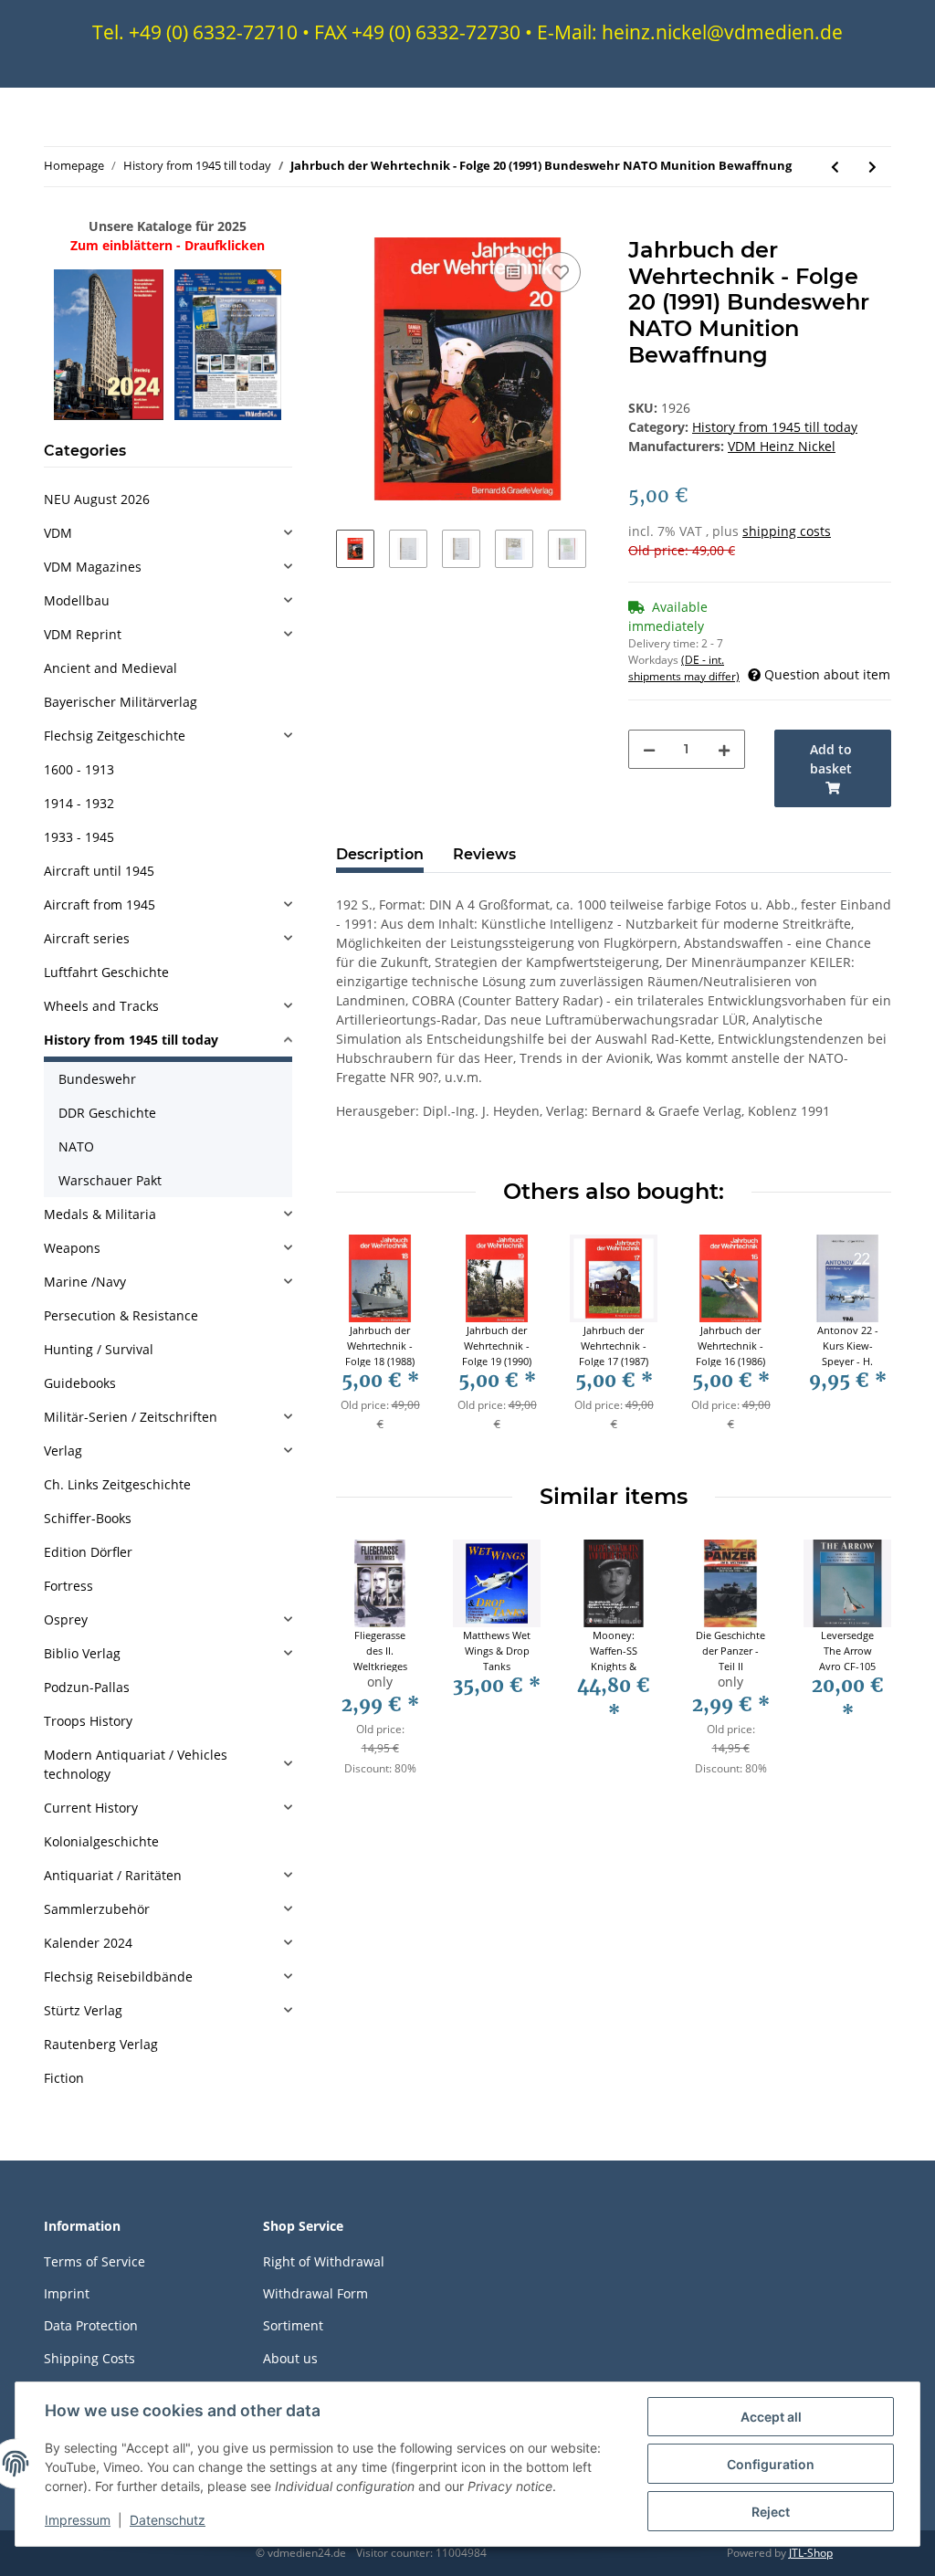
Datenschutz (168, 2520)
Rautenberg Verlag (101, 2044)
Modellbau (77, 600)
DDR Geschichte (107, 1113)
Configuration (771, 2464)
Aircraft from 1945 (100, 904)
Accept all (771, 2417)
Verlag (63, 1451)
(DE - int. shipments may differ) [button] (684, 668)
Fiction (64, 2078)
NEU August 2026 (97, 499)
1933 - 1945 (79, 837)
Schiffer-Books (88, 1518)
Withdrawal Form (315, 2293)
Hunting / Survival (99, 1349)
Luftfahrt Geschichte (106, 972)
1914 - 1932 (79, 803)
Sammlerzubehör (97, 1909)
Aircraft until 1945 (99, 871)
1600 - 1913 (79, 769)
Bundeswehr (97, 1079)
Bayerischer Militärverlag (121, 702)
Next (861, 1345)
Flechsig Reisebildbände (118, 1977)
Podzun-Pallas (87, 1687)
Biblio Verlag (82, 1653)
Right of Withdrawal (324, 2261)
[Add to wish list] (561, 272)
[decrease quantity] (649, 749)
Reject (771, 2512)
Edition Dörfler (88, 1552)
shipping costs (787, 531)
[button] (168, 533)
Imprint (67, 2293)
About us (290, 2358)
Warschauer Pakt (110, 1180)
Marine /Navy (85, 1282)
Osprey (66, 1619)
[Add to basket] (351, 227)
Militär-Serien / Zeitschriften (131, 1417)
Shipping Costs (89, 2358)
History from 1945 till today (775, 427)
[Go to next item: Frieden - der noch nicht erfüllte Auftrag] (872, 167)
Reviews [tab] (484, 854)
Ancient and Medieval (110, 668)
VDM (58, 533)
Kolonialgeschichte (101, 1841)
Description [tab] (380, 854)
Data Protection (91, 2325)
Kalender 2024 (88, 1943)
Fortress (68, 1586)
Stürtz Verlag (83, 2010)
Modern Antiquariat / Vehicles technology (136, 1764)
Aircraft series (87, 938)
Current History (91, 1808)
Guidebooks (80, 1383)
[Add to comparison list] (513, 272)
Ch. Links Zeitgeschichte (117, 1484)
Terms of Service (95, 2261)
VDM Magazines (93, 567)
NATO (76, 1146)
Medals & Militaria (100, 1214)
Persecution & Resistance (121, 1315)
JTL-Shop (811, 2553)
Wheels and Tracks (101, 1006)
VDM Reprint (83, 634)
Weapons (72, 1248)
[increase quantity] (724, 749)
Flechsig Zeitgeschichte (115, 736)
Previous (367, 1345)
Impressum (78, 2520)
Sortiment (293, 2325)
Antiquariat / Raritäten (113, 1875)
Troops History (88, 1721)
